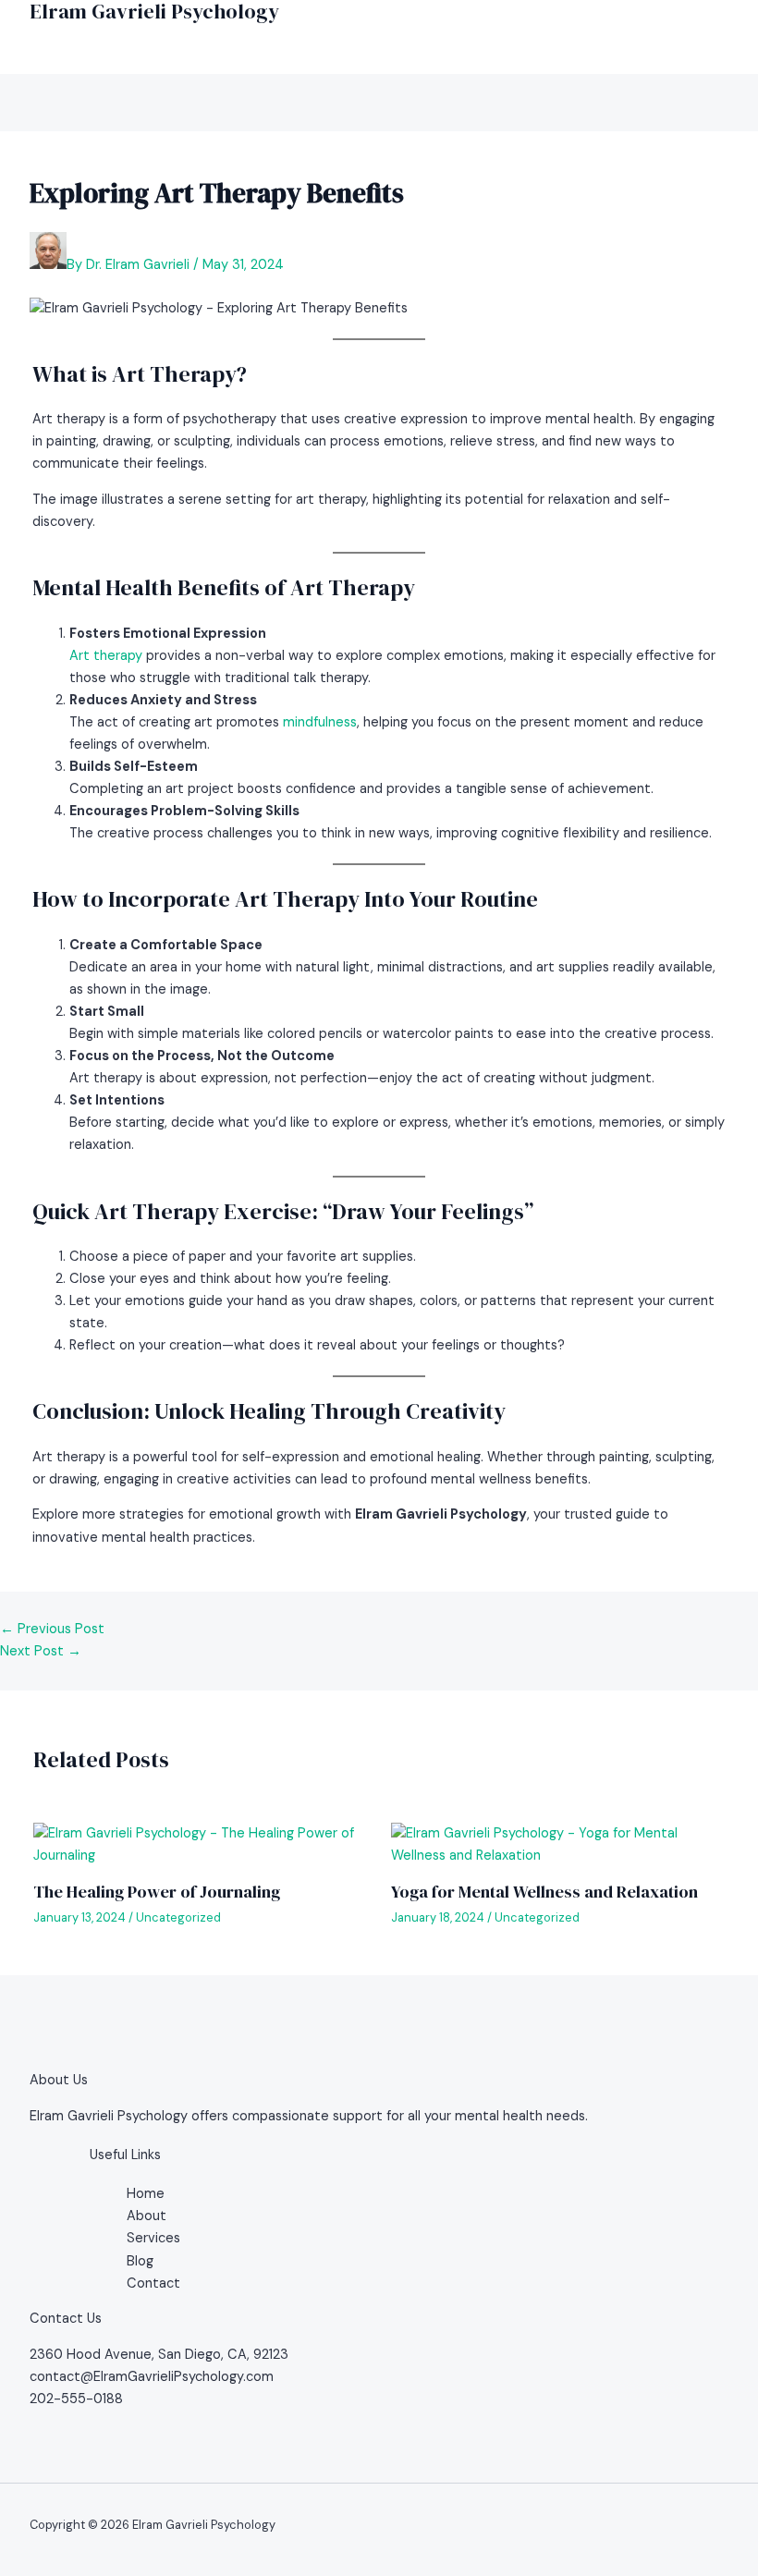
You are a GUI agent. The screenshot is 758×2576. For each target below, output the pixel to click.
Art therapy (106, 656)
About (147, 2216)
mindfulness (320, 722)
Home (146, 2194)
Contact (153, 2283)
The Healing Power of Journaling (157, 1892)
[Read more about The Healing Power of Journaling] (200, 1856)
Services (153, 2238)
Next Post (41, 1651)
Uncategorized (178, 1917)
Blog (140, 2261)
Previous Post (52, 1629)
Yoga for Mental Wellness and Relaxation (544, 1892)
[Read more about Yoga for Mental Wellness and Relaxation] (558, 1856)
